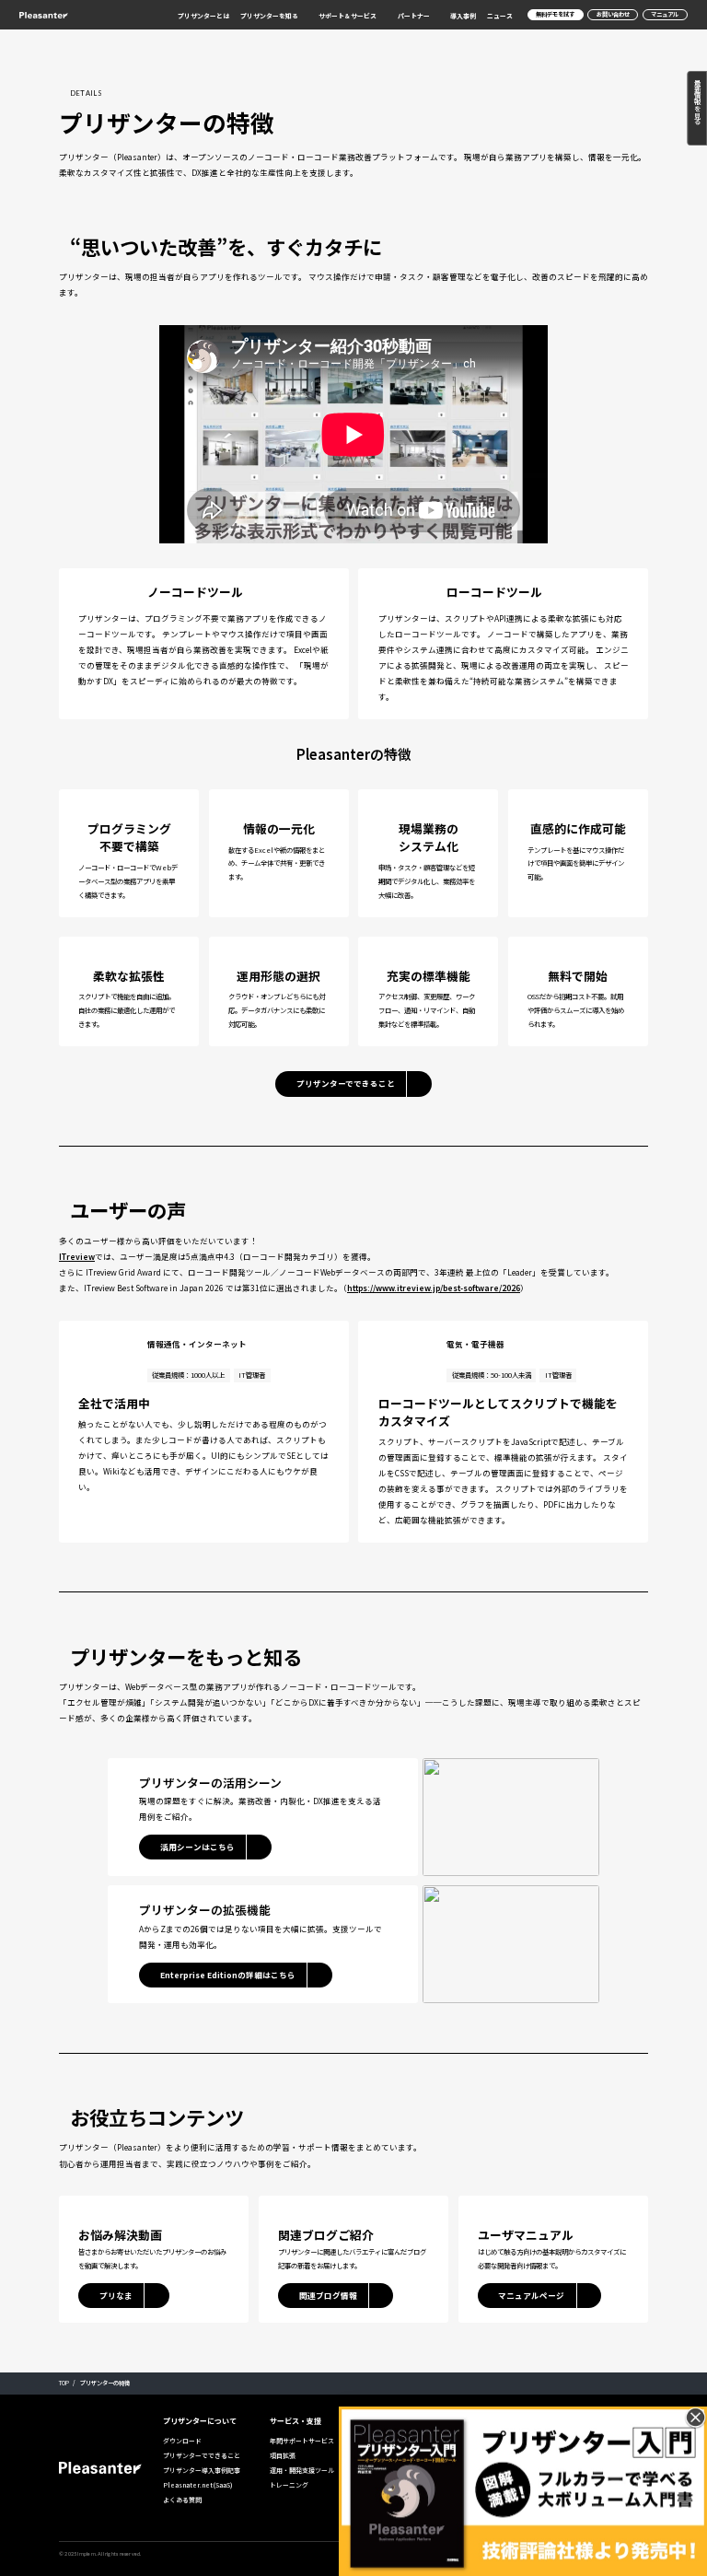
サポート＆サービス (348, 16)
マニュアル (665, 14)
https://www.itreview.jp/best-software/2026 (434, 1288)
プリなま (116, 2295)
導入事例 (463, 16)
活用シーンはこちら (197, 1847)
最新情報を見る (697, 102)
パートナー (414, 16)
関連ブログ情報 (328, 2295)
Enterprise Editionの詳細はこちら (228, 1975)
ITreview (77, 1256)
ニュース (500, 16)
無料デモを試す (555, 14)
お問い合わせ (613, 14)
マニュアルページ (531, 2295)
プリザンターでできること (346, 1083)
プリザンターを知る (269, 16)
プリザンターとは (203, 16)
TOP (64, 2383)
